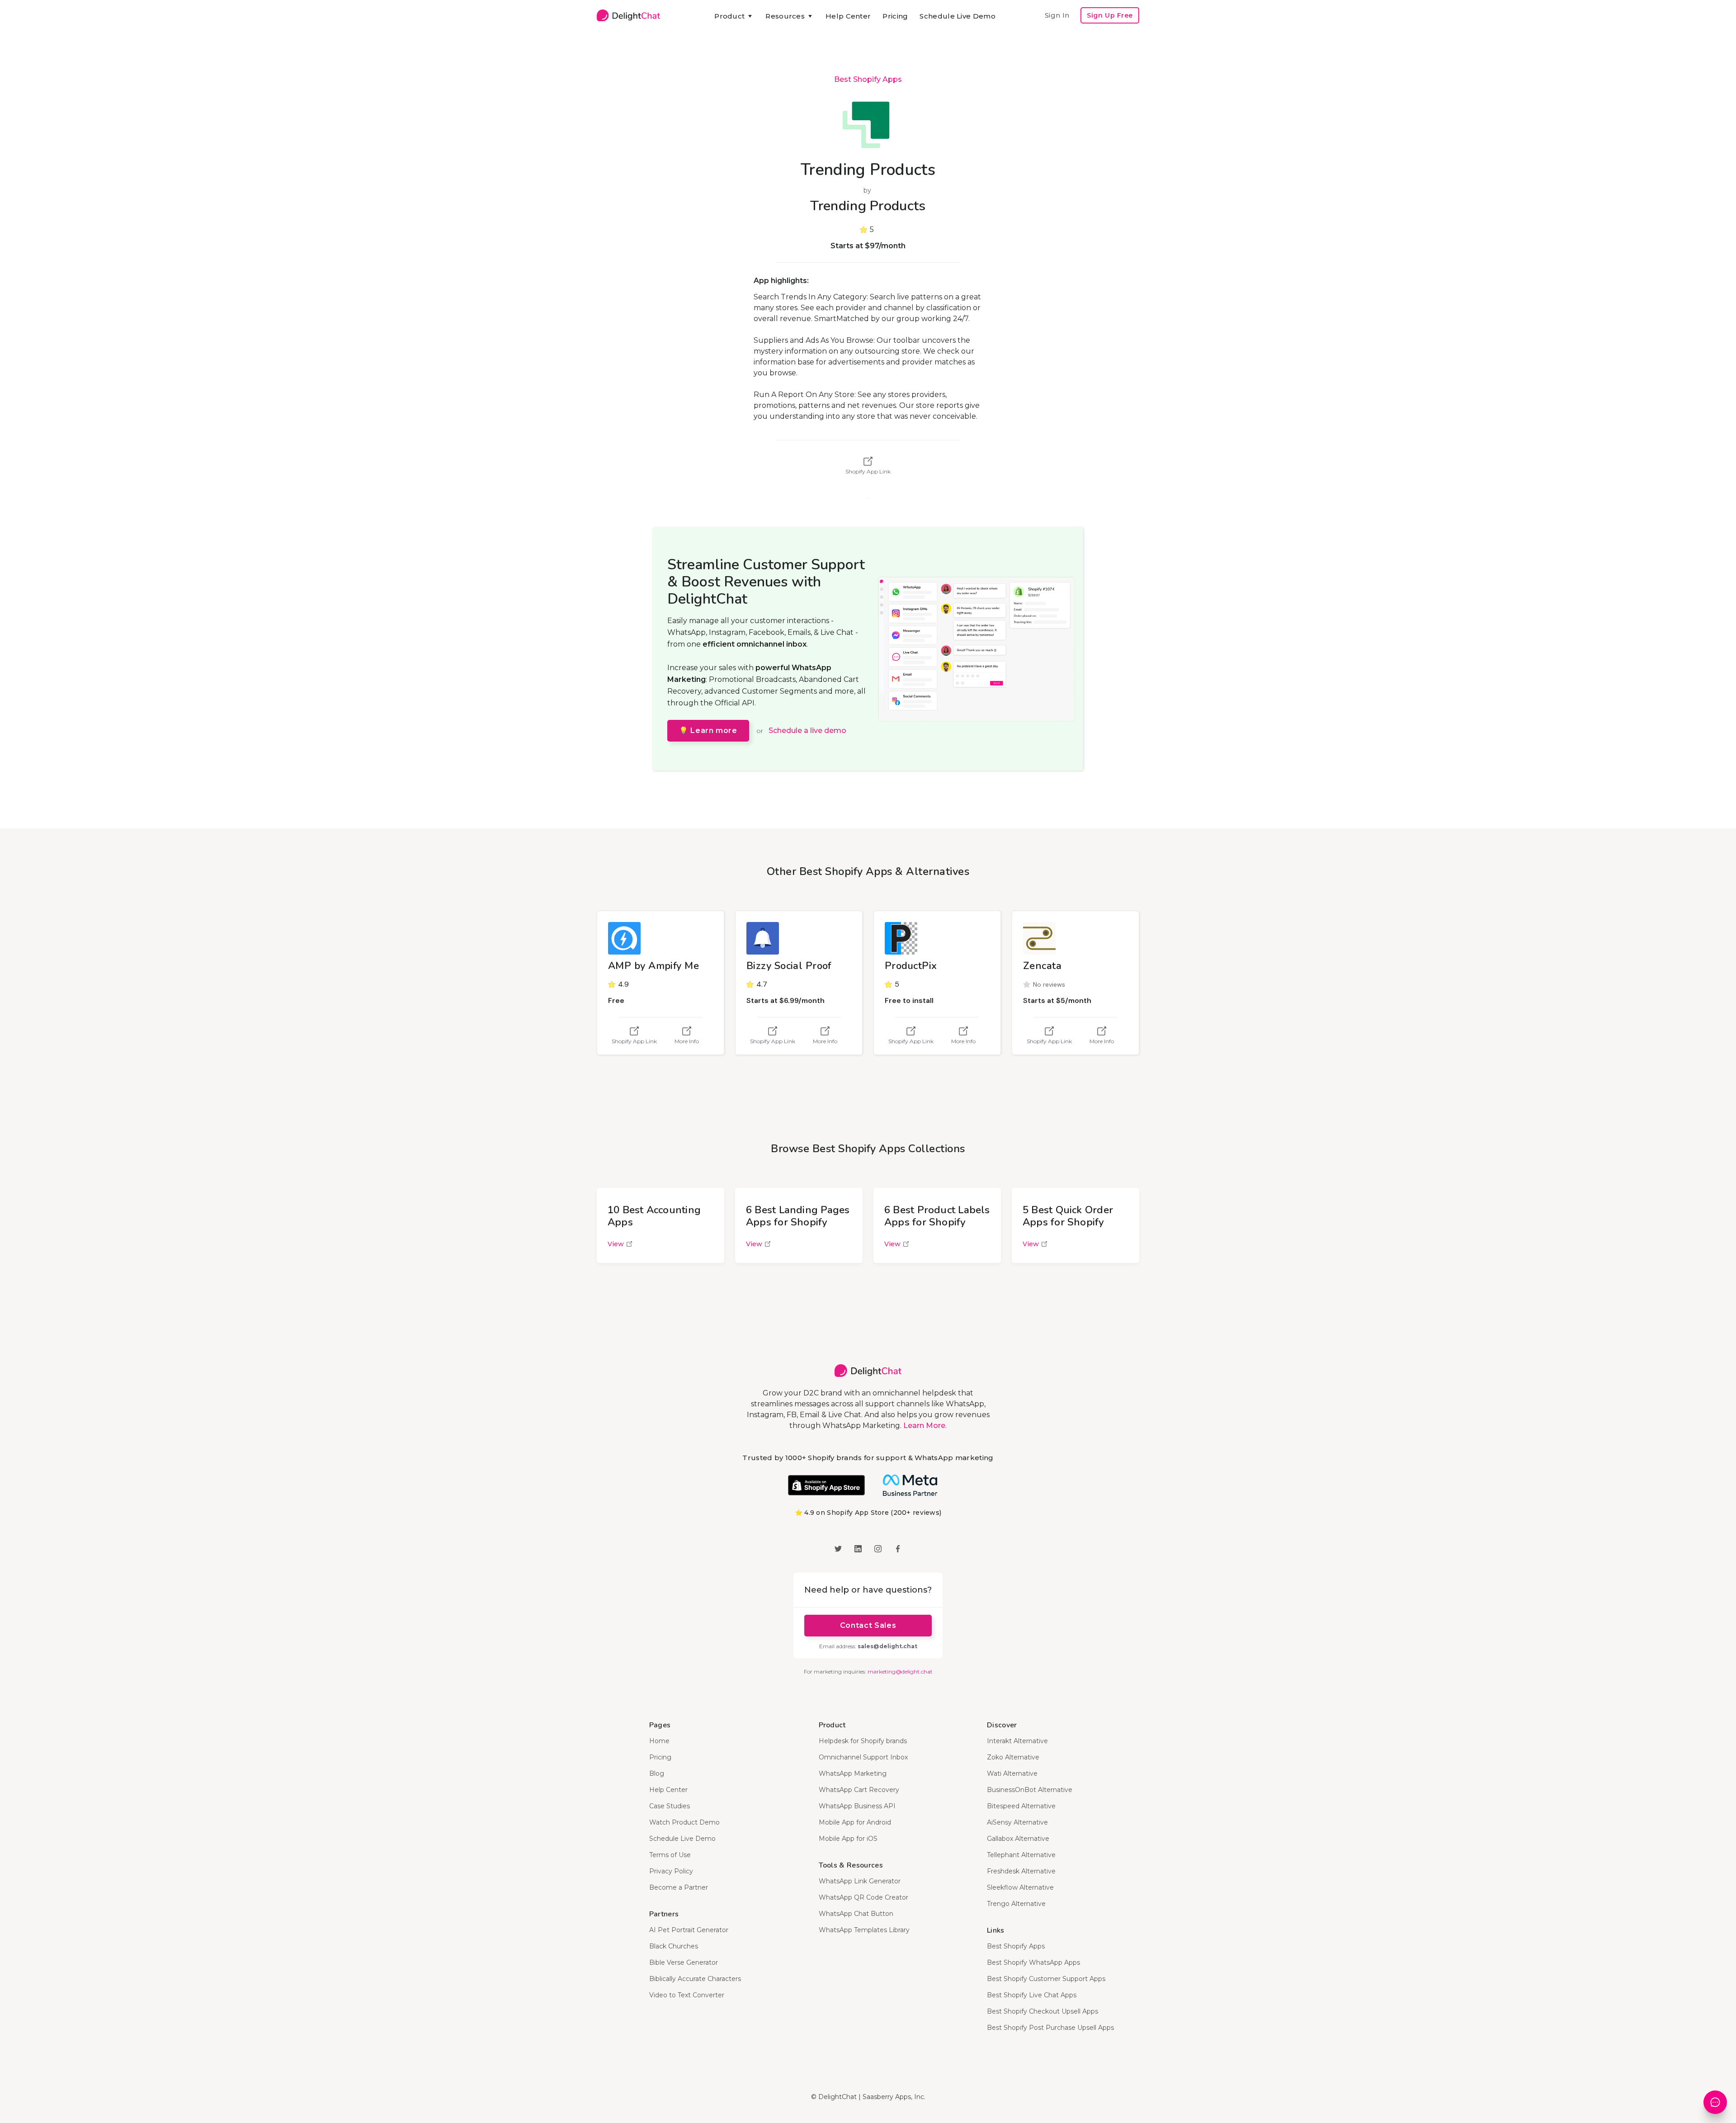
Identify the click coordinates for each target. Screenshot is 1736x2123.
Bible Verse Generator (684, 1962)
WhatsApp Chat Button (856, 1914)
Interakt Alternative (1017, 1741)
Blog (657, 1773)
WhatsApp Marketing (853, 1773)
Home (659, 1741)
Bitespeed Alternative (1021, 1806)
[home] (628, 15)
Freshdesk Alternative (1021, 1871)
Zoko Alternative (1013, 1757)
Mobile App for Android (855, 1822)
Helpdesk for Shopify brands (863, 1741)
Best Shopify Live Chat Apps (1032, 1995)
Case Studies (670, 1806)
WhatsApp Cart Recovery (859, 1790)
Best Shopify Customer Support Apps (1046, 1979)
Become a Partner (679, 1887)
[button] (734, 16)
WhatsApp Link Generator (860, 1881)
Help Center (848, 16)
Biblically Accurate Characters (695, 1979)
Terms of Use (670, 1855)
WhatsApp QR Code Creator (863, 1897)
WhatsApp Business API (857, 1806)
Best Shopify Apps (868, 79)
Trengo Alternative (1016, 1904)
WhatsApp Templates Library (864, 1930)
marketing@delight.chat (900, 1671)
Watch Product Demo (684, 1822)
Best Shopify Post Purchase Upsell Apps (1050, 2028)
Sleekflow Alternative (1020, 1887)
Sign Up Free (1110, 15)
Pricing (895, 16)
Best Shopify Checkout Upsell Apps (1043, 2011)
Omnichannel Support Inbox (863, 1757)
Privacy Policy (671, 1871)
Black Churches (674, 1946)
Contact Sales (868, 1625)
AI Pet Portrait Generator (689, 1930)
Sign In (1057, 15)
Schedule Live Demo (957, 16)
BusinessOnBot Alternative (1030, 1790)
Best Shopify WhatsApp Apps (1033, 1962)
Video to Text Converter (687, 1995)
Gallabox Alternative (1018, 1839)
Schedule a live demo (807, 731)
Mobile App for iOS (848, 1839)
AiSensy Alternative (1017, 1822)
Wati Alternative (1012, 1773)
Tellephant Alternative (1021, 1855)
